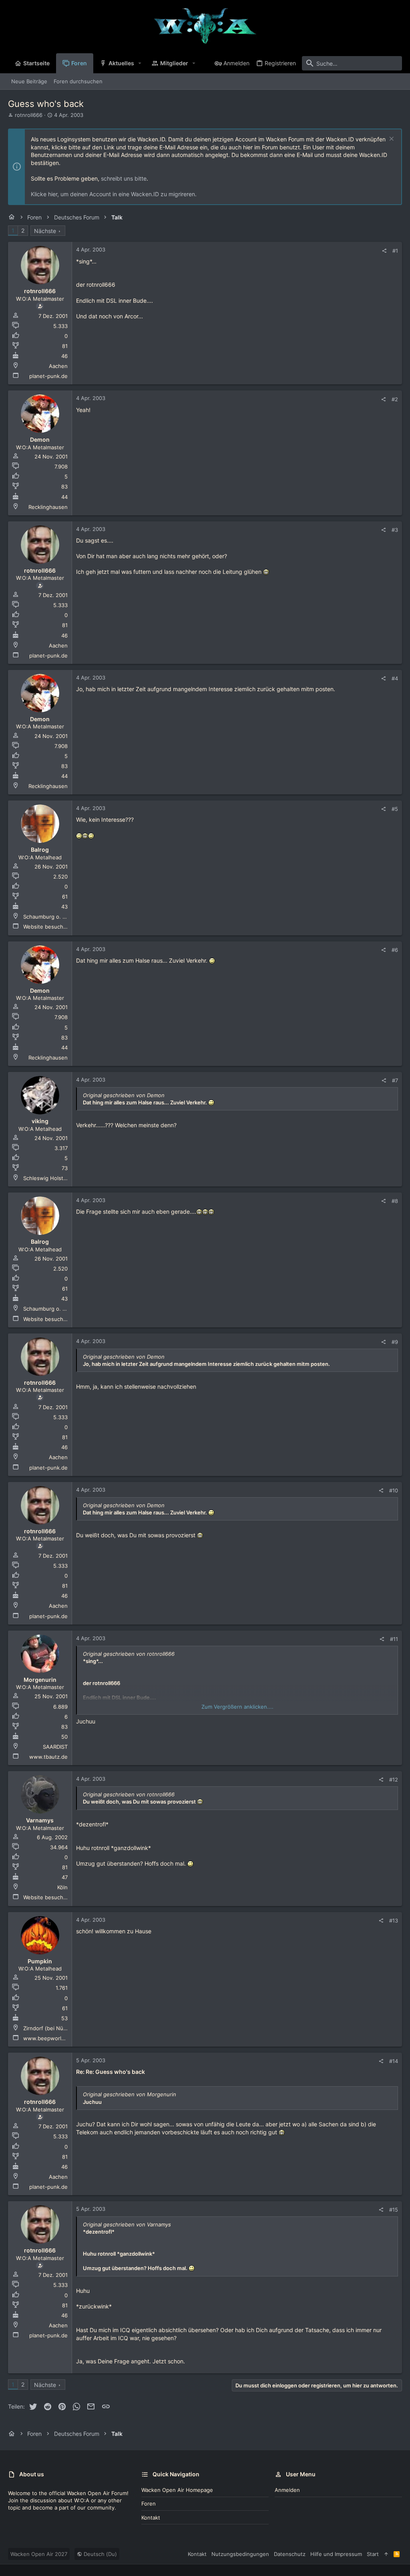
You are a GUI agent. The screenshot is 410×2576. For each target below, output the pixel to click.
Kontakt (151, 2518)
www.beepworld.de (48, 2038)
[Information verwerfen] (391, 140)
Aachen (58, 366)
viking (40, 1121)
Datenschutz (290, 2554)
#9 (395, 1342)
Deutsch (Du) (99, 2554)
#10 (394, 1490)
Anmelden (287, 2490)
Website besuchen (46, 927)
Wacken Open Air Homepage (177, 2490)
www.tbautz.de (48, 1757)
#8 (395, 1201)
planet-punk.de (48, 376)
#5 (395, 809)
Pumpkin (40, 1961)
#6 (395, 950)
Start (373, 2554)
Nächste (45, 231)
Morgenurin (40, 1680)
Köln (62, 1887)
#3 (395, 530)
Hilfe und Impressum (336, 2554)
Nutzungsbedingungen (240, 2554)
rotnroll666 (29, 115)
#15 (394, 2210)
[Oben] (386, 2554)
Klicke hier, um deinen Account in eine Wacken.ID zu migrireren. (114, 194)
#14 (394, 2061)
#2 (395, 399)
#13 (394, 1920)
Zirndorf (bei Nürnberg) (53, 2028)
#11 (394, 1639)
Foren (149, 2504)
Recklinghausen (48, 507)
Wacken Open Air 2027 (39, 2554)
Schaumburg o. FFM (48, 917)
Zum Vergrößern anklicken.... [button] (237, 1707)
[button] (140, 63)
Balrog (40, 850)
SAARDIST (55, 1747)
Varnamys (40, 1820)
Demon (40, 439)
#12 (394, 1780)
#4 (395, 678)
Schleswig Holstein (47, 1178)
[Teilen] (384, 251)
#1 (395, 251)
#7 (395, 1080)
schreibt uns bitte (124, 178)
